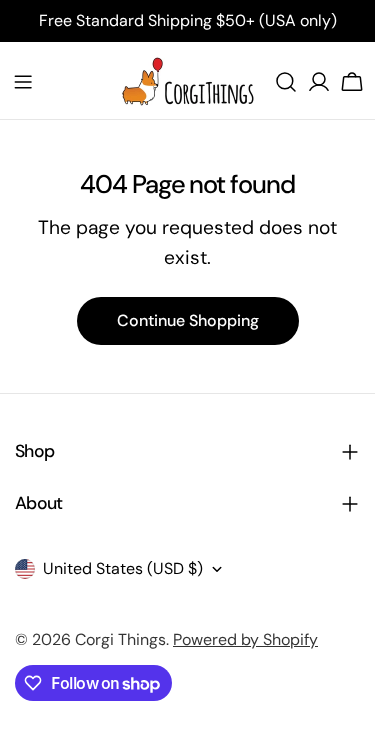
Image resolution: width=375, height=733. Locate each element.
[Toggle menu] (23, 82)
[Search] (286, 82)
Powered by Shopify (245, 639)
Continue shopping (188, 320)
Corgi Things (120, 639)
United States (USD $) (123, 568)
